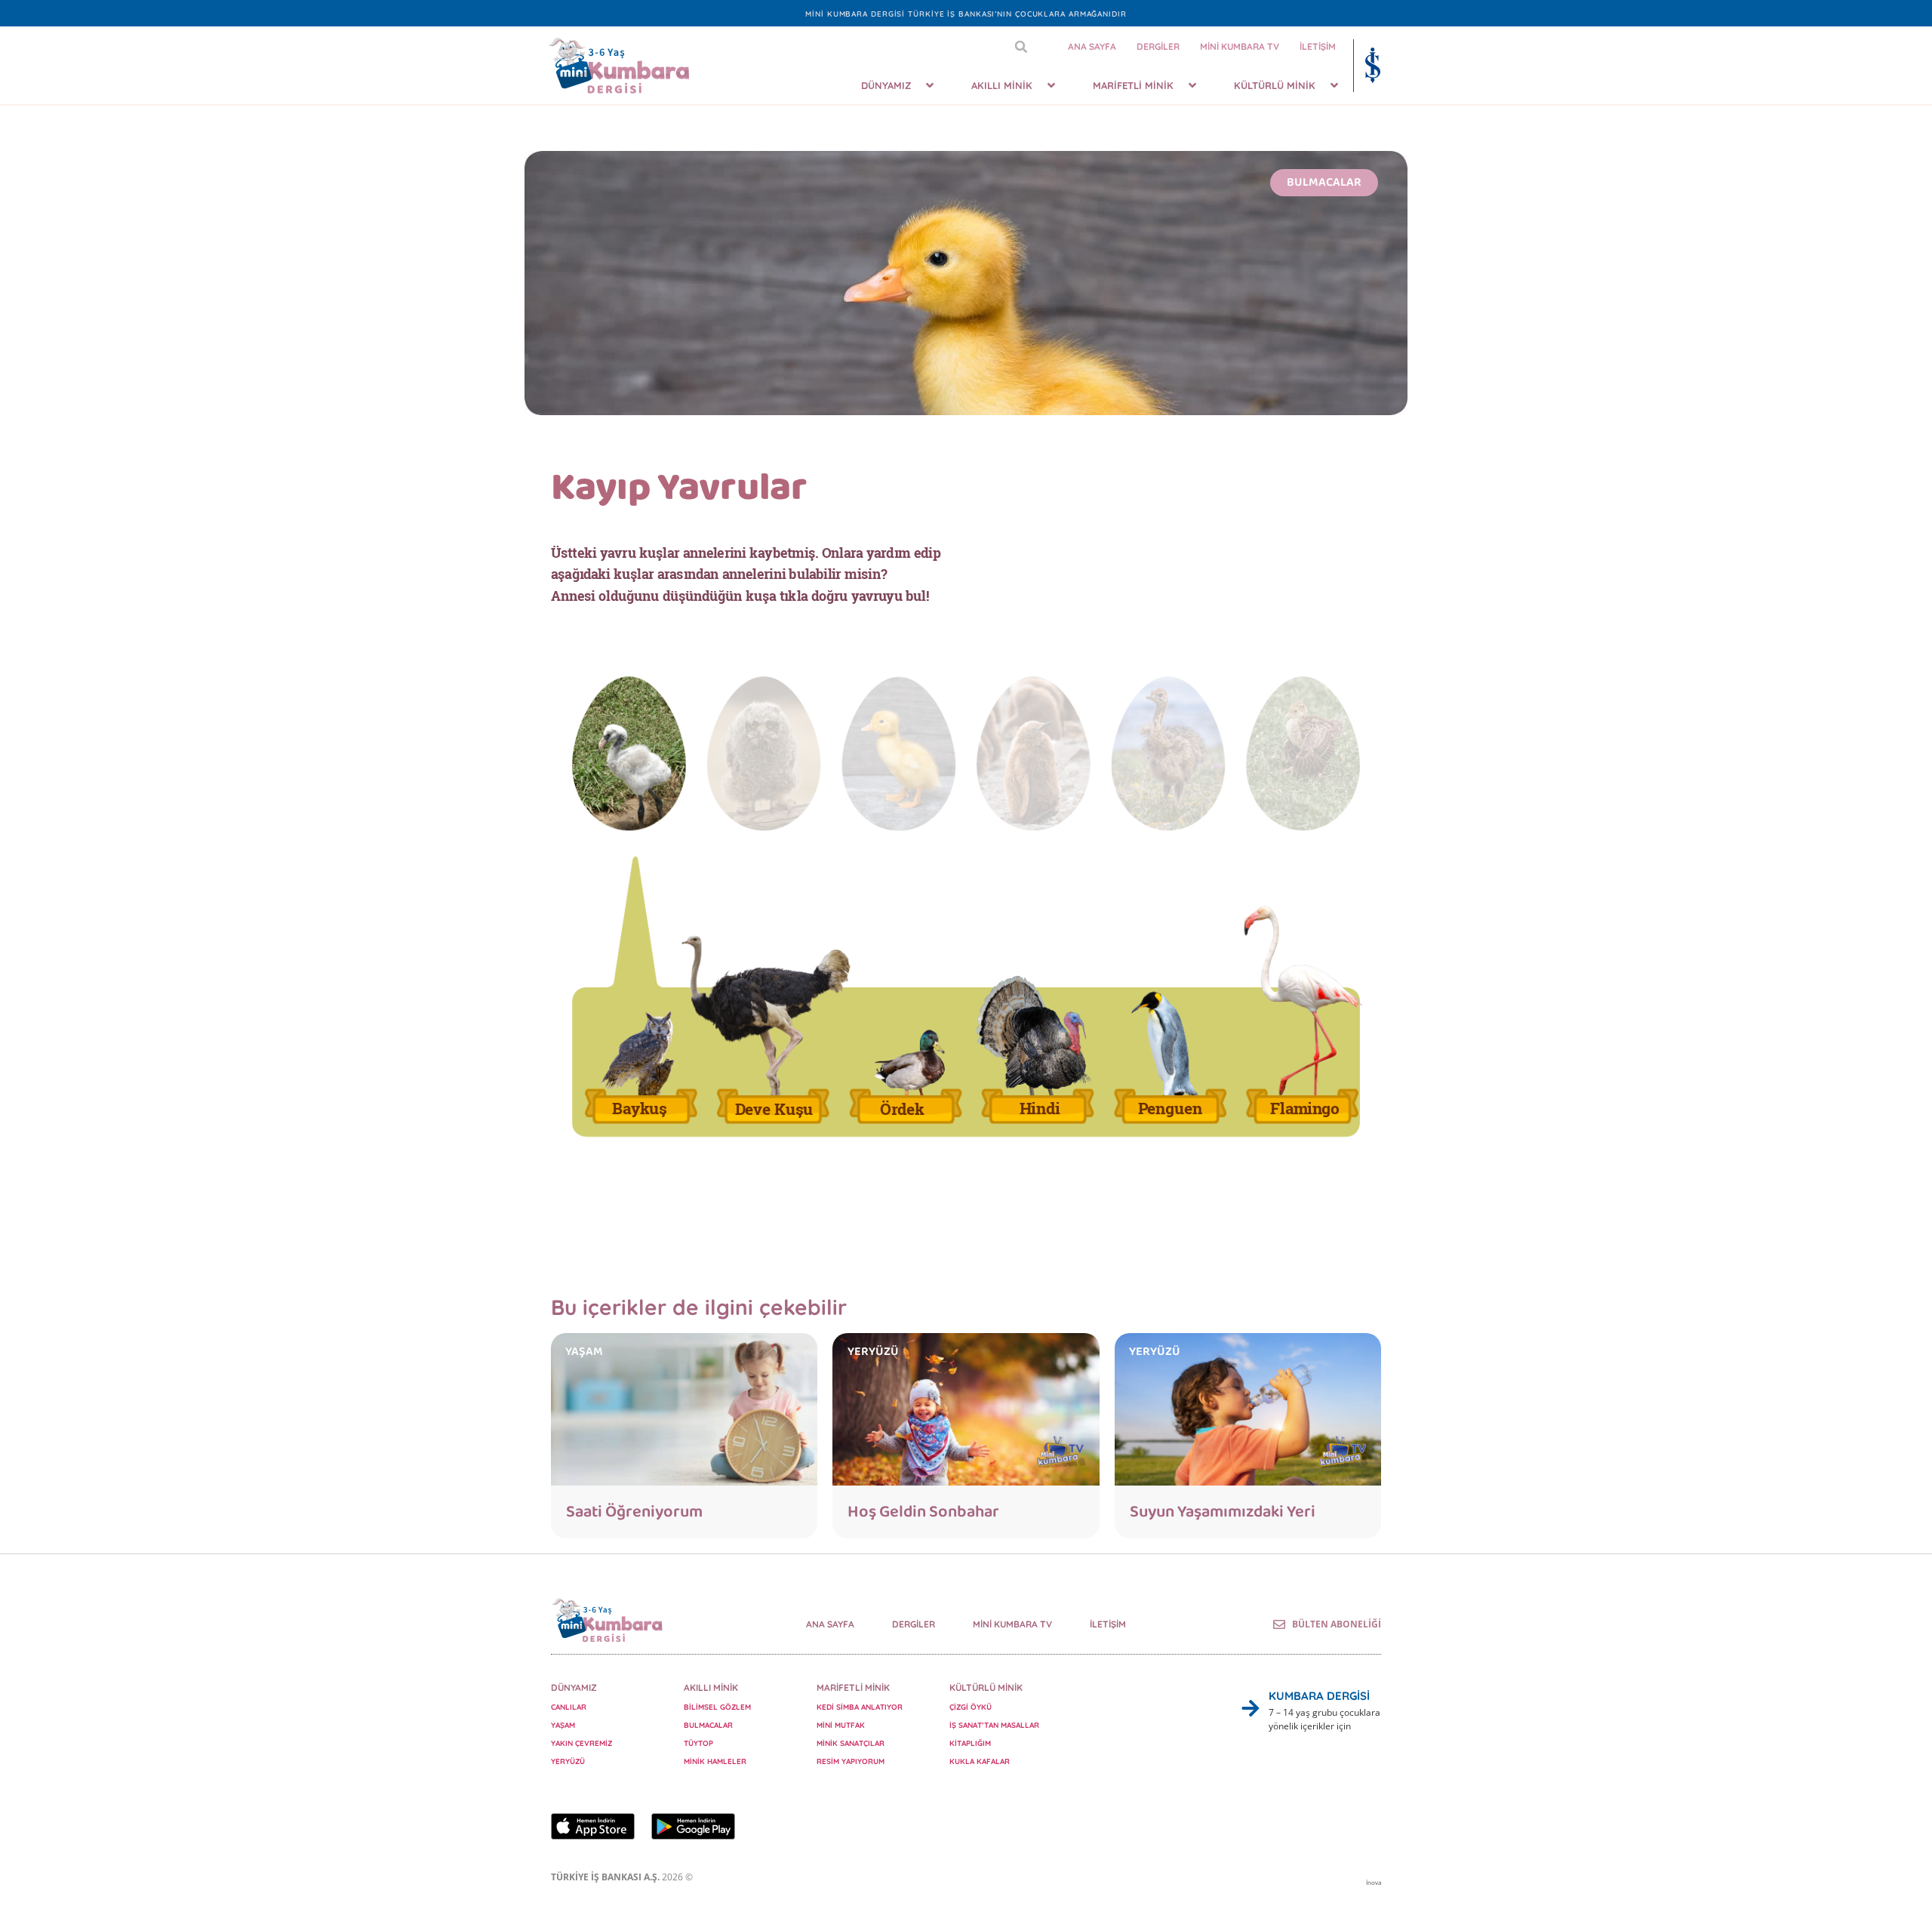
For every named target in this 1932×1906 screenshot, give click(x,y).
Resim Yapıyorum (851, 1761)
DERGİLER (914, 1624)
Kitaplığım (970, 1743)
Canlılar (569, 1707)
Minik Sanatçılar (851, 1743)
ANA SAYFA (830, 1624)
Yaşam (563, 1725)
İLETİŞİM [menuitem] (1318, 46)
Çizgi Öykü (971, 1707)
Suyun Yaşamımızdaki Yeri (1223, 1512)
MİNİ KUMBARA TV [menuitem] (1240, 46)
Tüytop (698, 1743)
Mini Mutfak (841, 1725)
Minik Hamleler (715, 1761)
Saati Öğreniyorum (634, 1512)
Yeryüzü (568, 1761)
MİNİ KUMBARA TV (1012, 1624)
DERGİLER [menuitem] (1158, 46)
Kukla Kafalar (980, 1761)
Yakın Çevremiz (581, 1743)
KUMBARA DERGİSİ (1319, 1696)
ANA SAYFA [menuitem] (1092, 46)
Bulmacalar (1324, 182)
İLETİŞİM (1108, 1624)
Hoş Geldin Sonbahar (923, 1512)
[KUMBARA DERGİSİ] (1251, 1708)
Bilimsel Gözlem (717, 1707)
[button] (1021, 46)
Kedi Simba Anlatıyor (860, 1707)
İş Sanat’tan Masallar (994, 1725)
